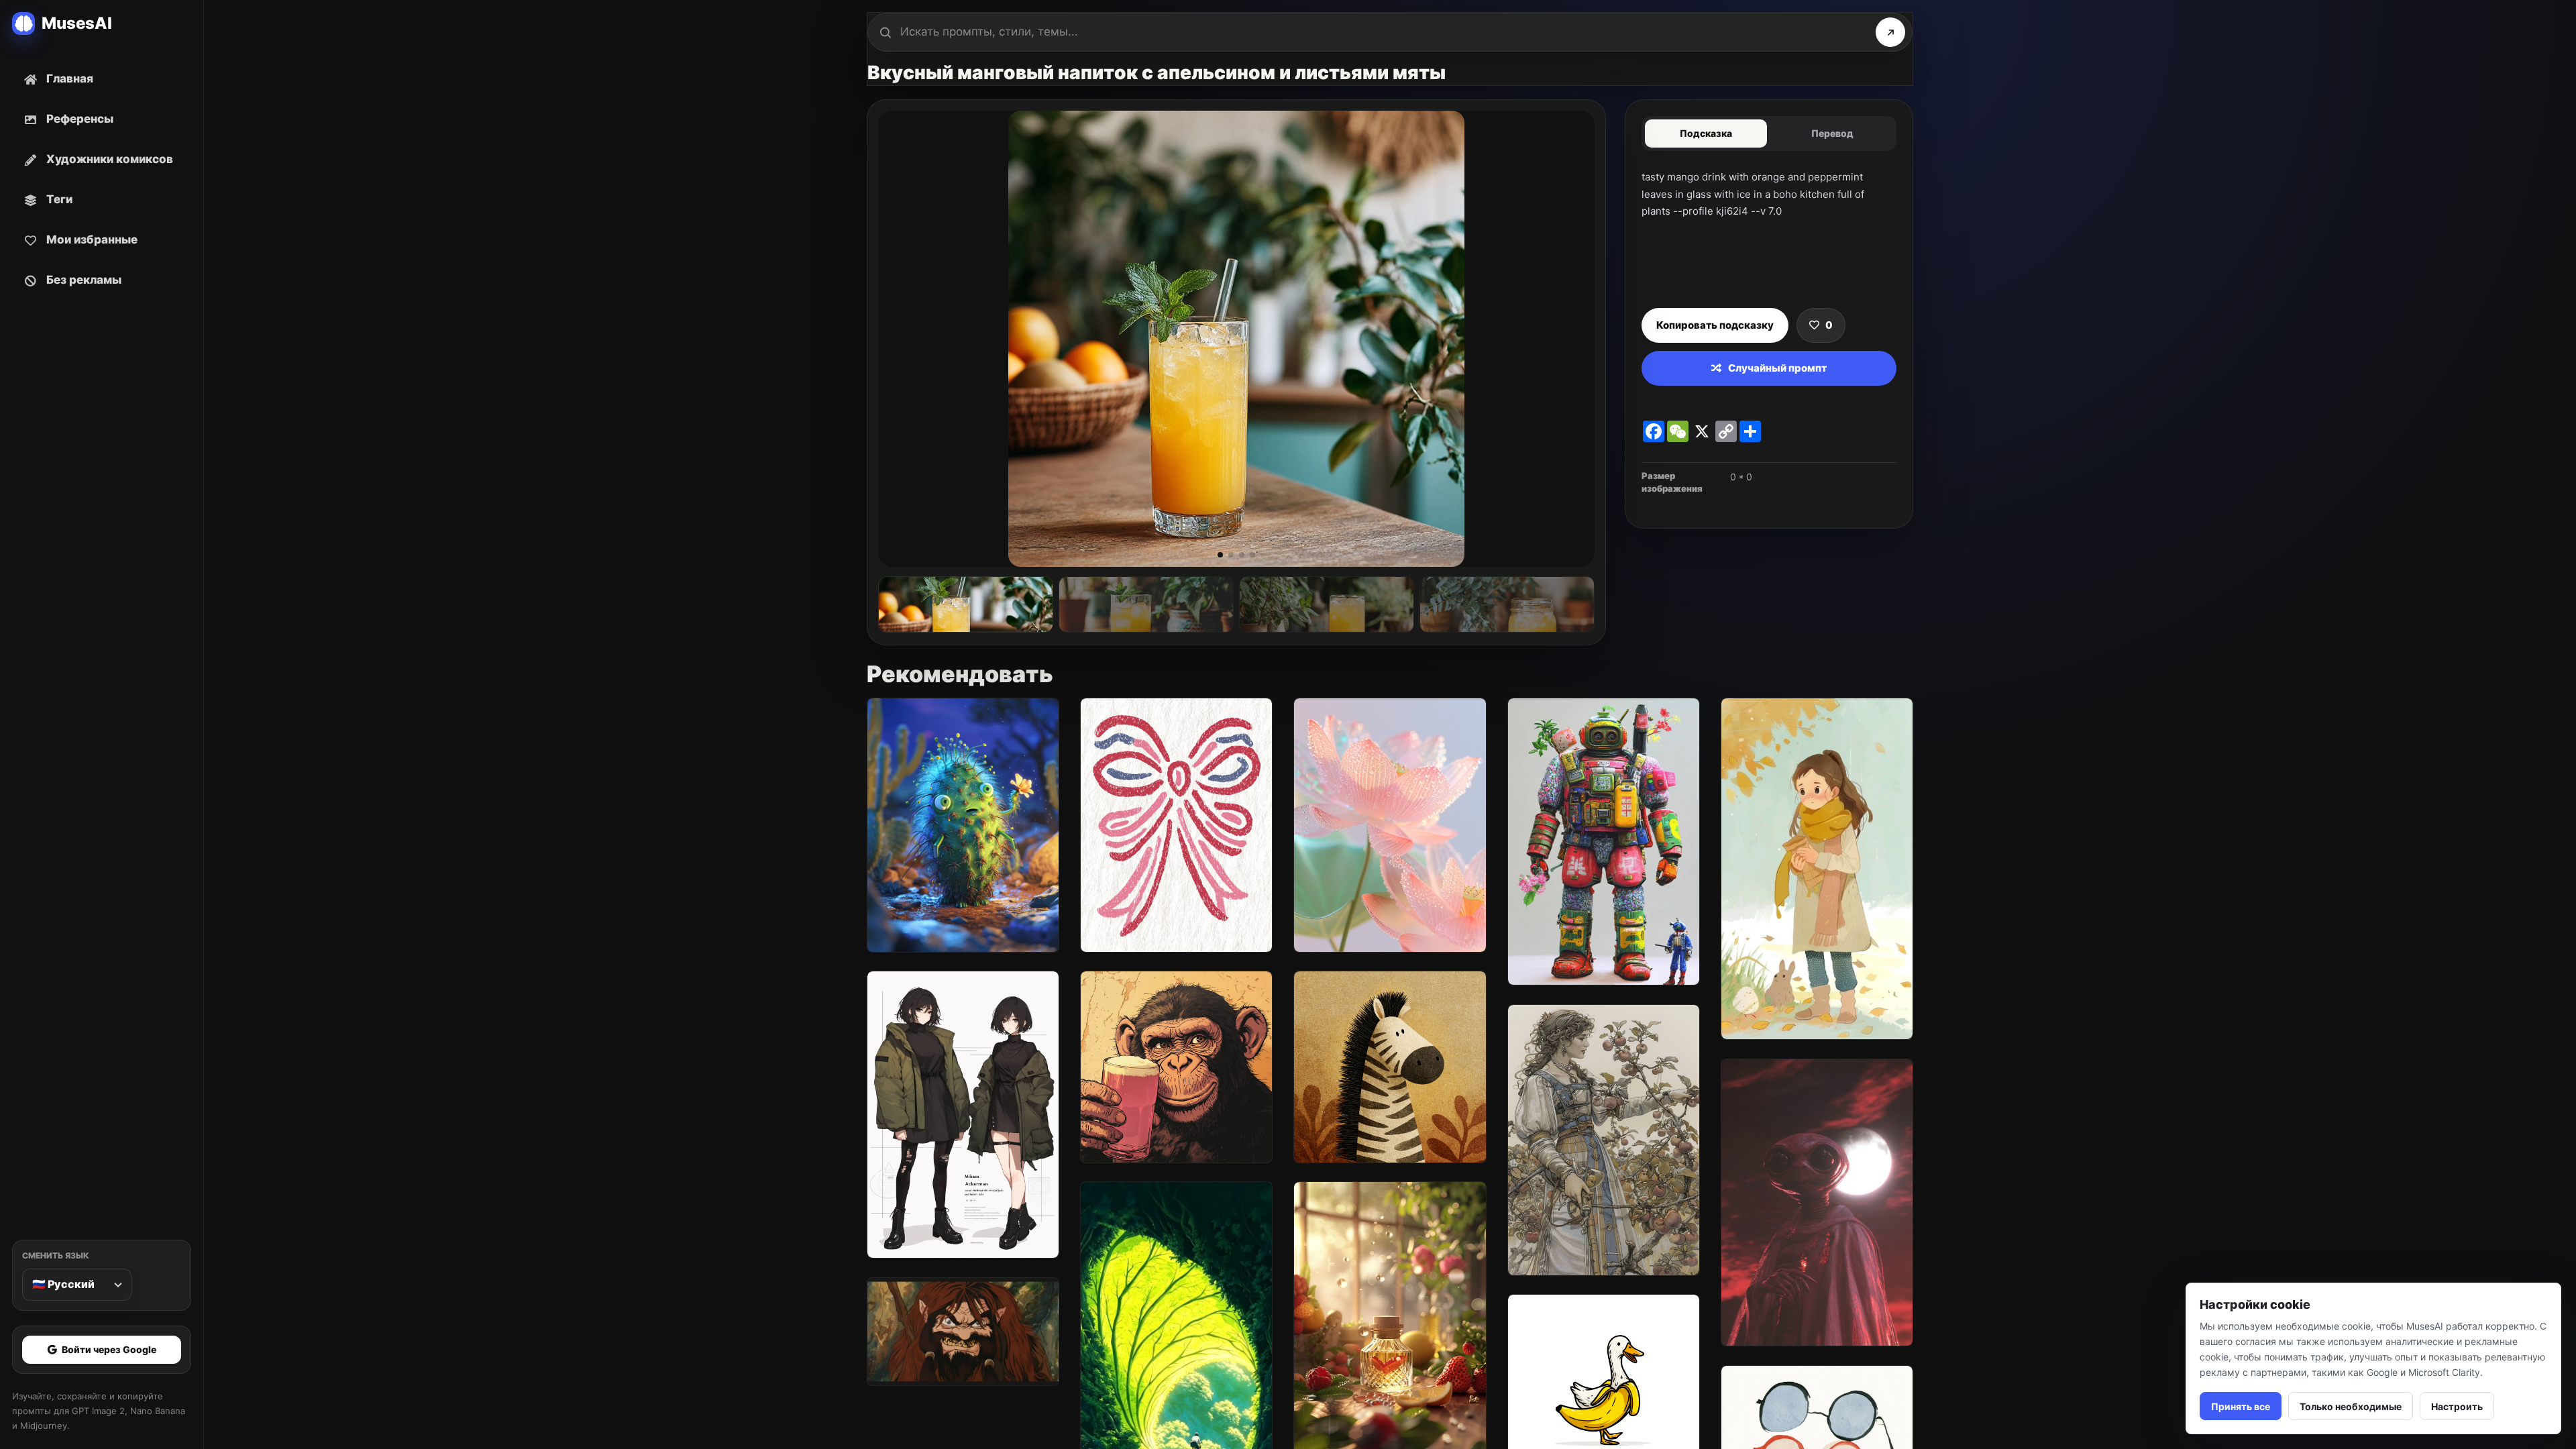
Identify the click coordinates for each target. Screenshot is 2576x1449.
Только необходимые (2351, 1406)
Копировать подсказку (1715, 325)
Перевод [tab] (1832, 133)
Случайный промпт (1777, 368)
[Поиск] (1890, 32)
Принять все (2241, 1406)
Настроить (2457, 1406)
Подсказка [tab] (1706, 133)
